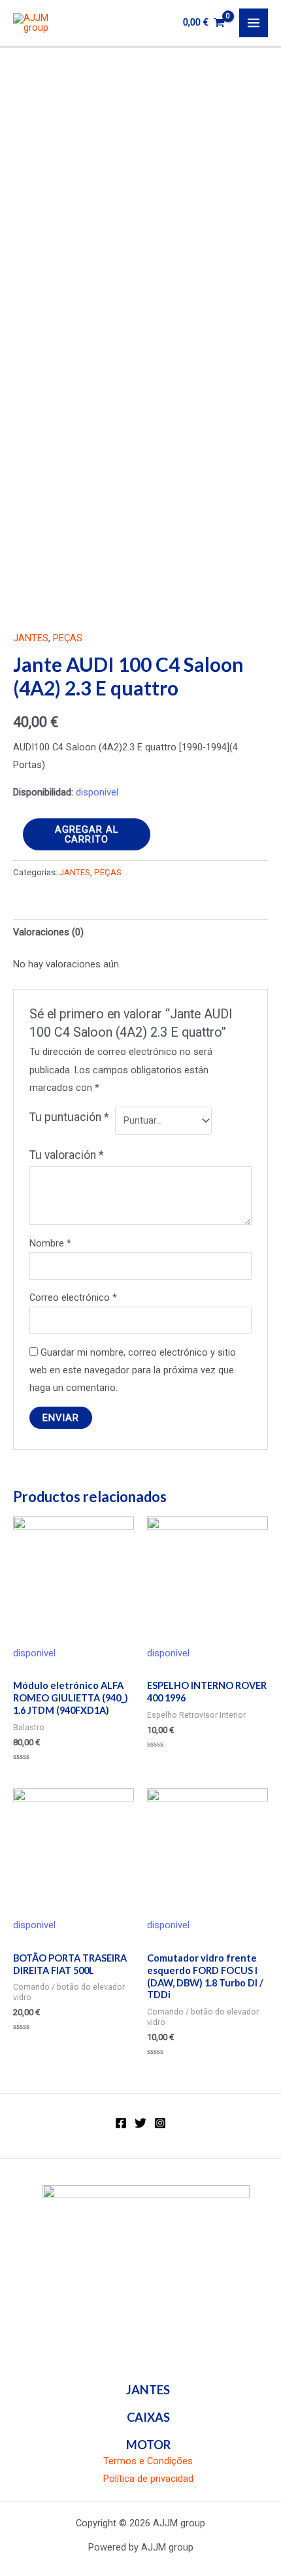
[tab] (140, 933)
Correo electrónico (73, 1297)
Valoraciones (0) (48, 932)
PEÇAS (68, 638)
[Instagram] (160, 2123)
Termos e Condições (148, 2461)
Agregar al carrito (87, 834)
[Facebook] (121, 2123)
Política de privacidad (148, 2479)
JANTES (31, 638)
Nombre (50, 1243)
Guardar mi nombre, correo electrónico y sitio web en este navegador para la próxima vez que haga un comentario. (133, 1370)
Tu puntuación (69, 1117)
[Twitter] (140, 2123)
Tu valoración (67, 1155)
